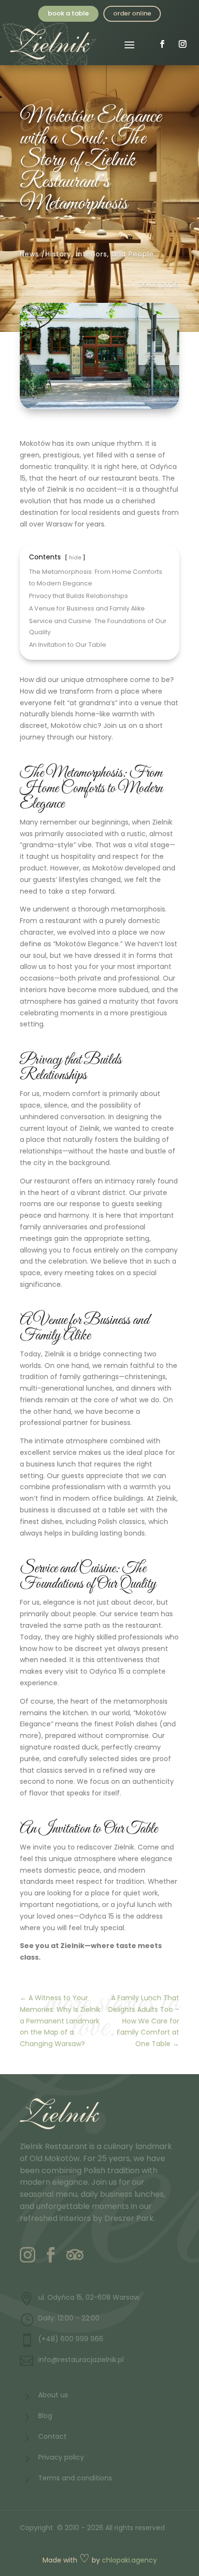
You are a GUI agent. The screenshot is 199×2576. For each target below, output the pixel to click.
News (29, 254)
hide (75, 557)
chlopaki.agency (129, 2560)
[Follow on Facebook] (162, 44)
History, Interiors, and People (100, 254)
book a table (68, 13)
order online (132, 13)
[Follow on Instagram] (183, 44)
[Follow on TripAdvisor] (74, 2255)
